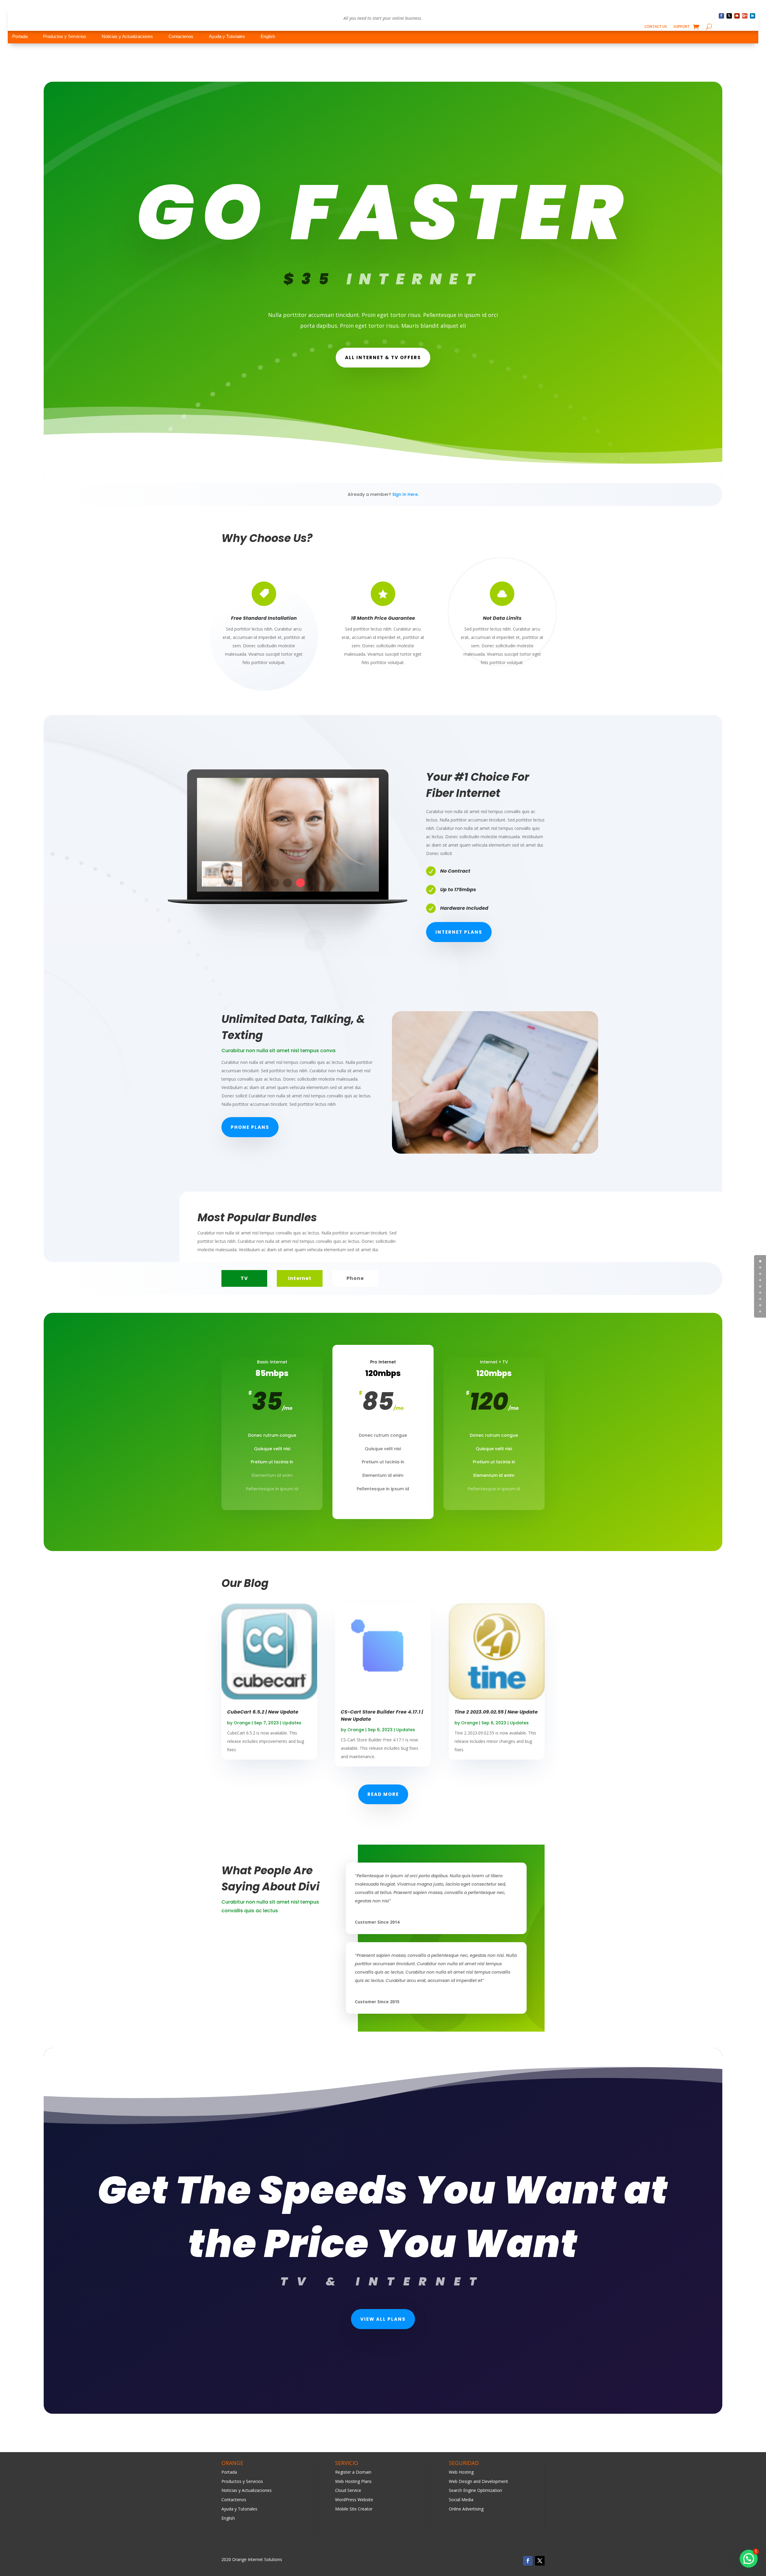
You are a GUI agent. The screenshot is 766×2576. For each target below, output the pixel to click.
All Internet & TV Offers (383, 357)
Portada (20, 36)
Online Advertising (466, 2509)
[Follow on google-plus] (745, 16)
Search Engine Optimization (475, 2490)
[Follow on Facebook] (721, 16)
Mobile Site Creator (354, 2509)
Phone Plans (250, 1127)
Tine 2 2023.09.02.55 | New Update (496, 1712)
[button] (749, 2559)
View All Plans (383, 2319)
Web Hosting (461, 2472)
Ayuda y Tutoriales (227, 36)
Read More (383, 1794)
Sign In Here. (405, 494)
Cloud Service (348, 2490)
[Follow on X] (729, 16)
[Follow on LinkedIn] (753, 16)
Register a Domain (353, 2472)
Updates (292, 1723)
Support (682, 27)
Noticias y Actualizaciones (127, 36)
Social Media (461, 2500)
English (268, 36)
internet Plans (459, 932)
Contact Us (656, 27)
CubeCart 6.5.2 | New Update (263, 1712)
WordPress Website (354, 2500)
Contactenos (181, 36)
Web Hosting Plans (353, 2481)
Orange (242, 1723)
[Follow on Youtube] (737, 16)
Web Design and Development (478, 2481)
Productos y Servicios (65, 36)
